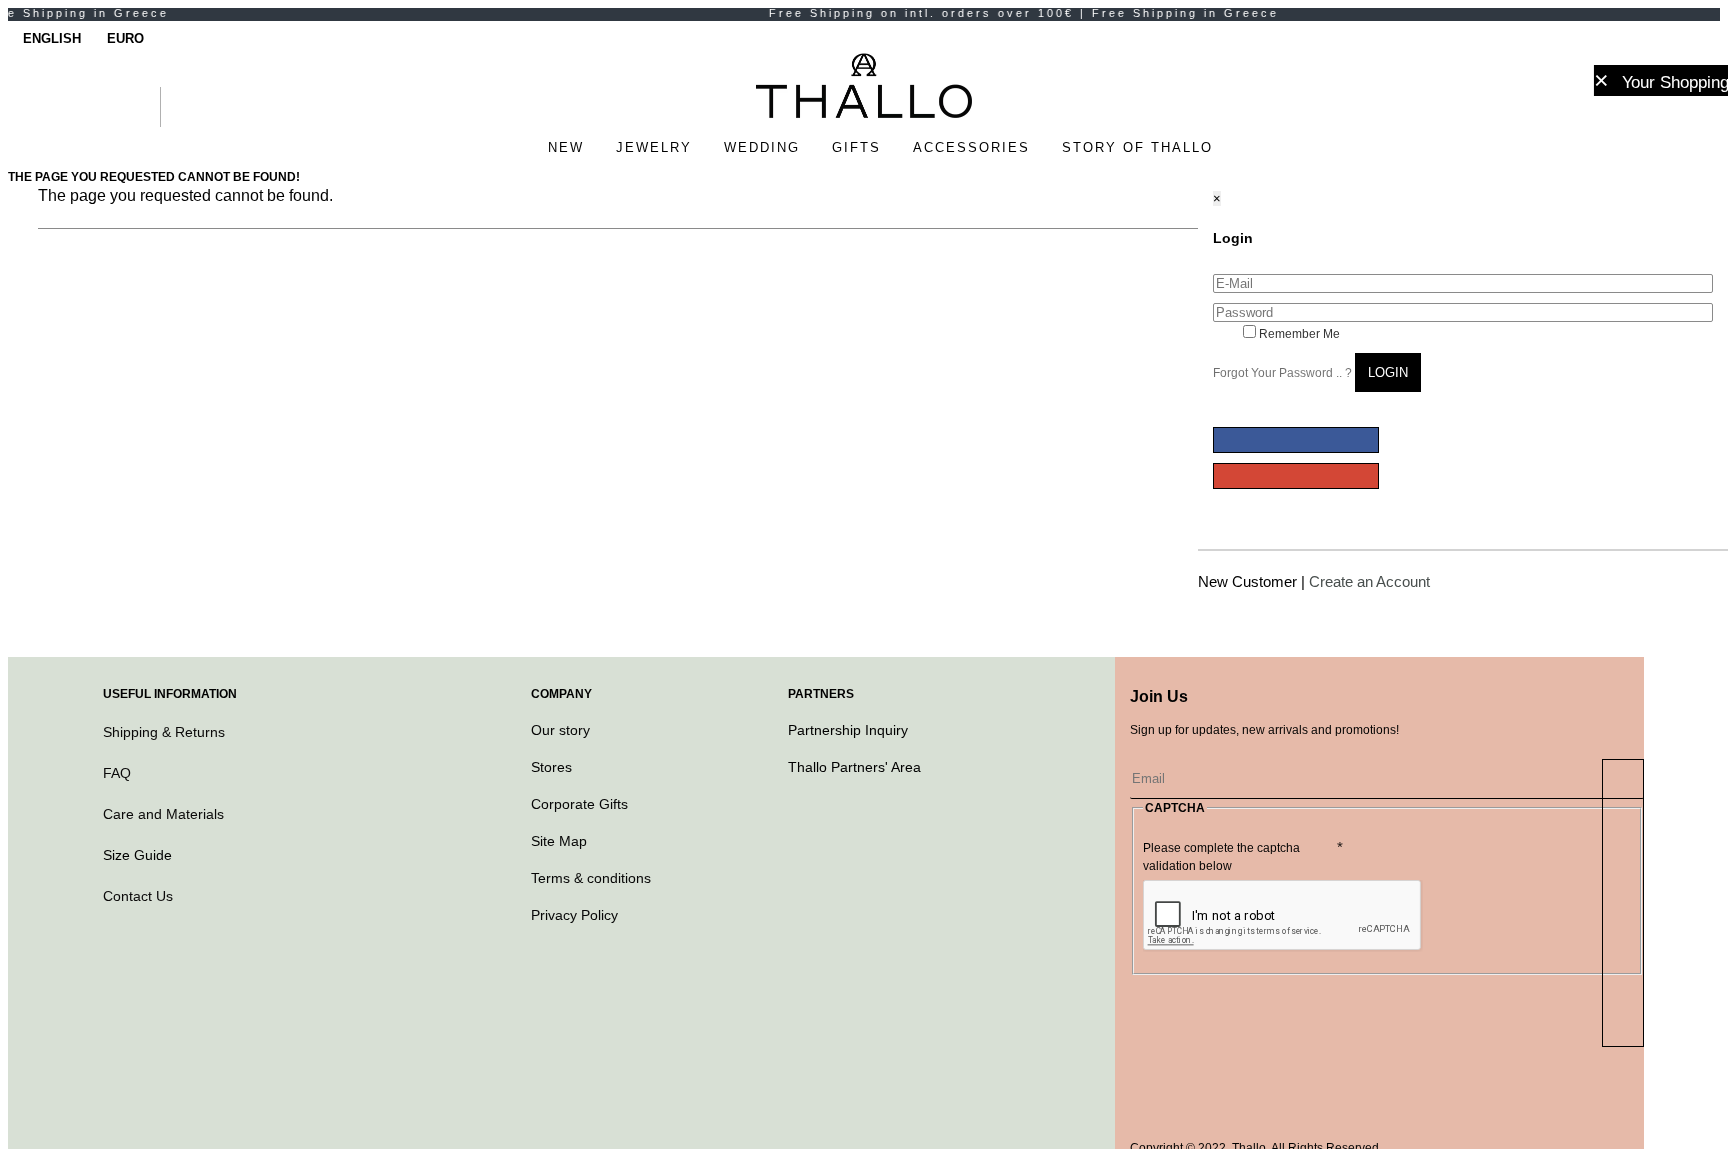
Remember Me (1298, 334)
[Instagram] (1185, 1035)
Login (1388, 372)
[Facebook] (1145, 1035)
